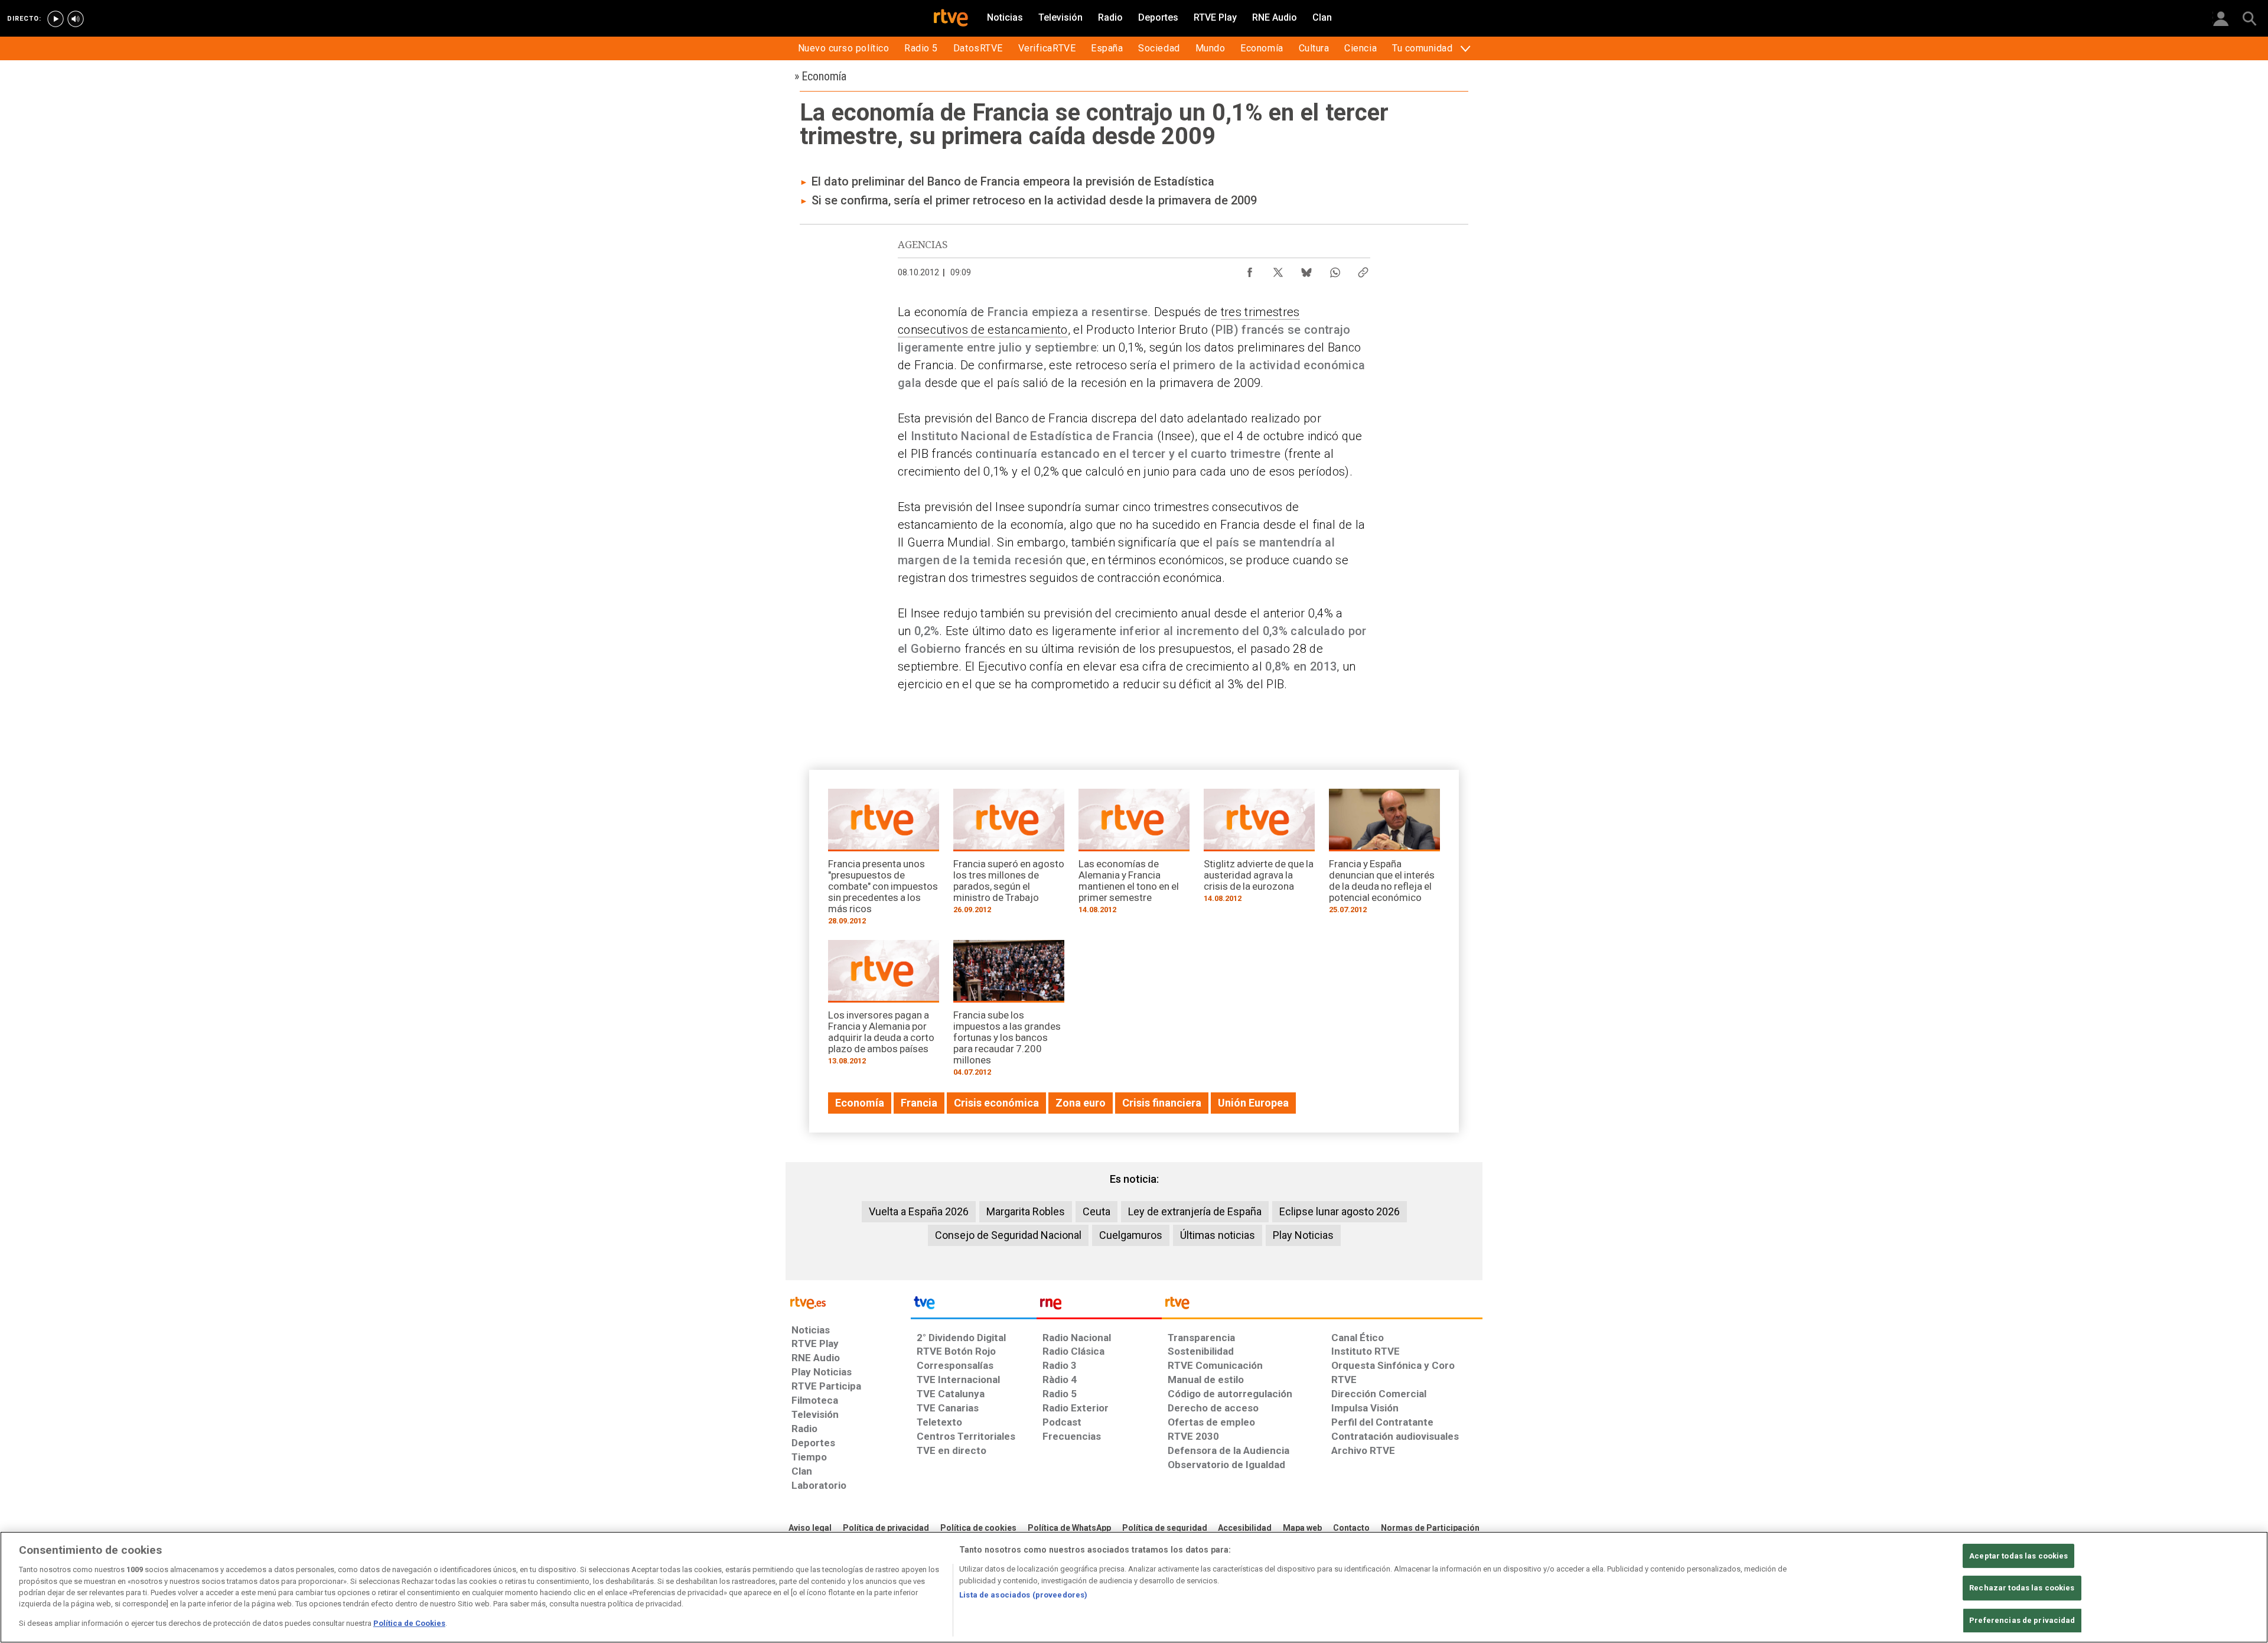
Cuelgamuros (1131, 1235)
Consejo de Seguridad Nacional (1008, 1235)
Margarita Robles (1026, 1211)
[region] (1134, 1587)
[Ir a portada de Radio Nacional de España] (1099, 1306)
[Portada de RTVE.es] (951, 19)
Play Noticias (1303, 1235)
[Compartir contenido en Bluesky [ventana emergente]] (1306, 269)
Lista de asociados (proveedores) (1023, 1595)
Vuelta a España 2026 (919, 1211)
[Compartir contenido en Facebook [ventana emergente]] (1250, 269)
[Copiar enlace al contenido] (1363, 269)
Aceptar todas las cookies (2018, 1556)
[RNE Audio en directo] (76, 19)
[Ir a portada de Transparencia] (1322, 1306)
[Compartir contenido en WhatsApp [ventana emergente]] (1335, 269)
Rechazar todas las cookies (2022, 1588)
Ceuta (1096, 1211)
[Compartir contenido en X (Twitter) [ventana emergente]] (1278, 269)
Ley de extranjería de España (1195, 1211)
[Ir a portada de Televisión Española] (973, 1306)
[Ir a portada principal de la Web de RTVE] (848, 1302)
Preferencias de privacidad (2022, 1620)
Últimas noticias (1218, 1235)
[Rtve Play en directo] (56, 19)
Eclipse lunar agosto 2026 (1340, 1211)
